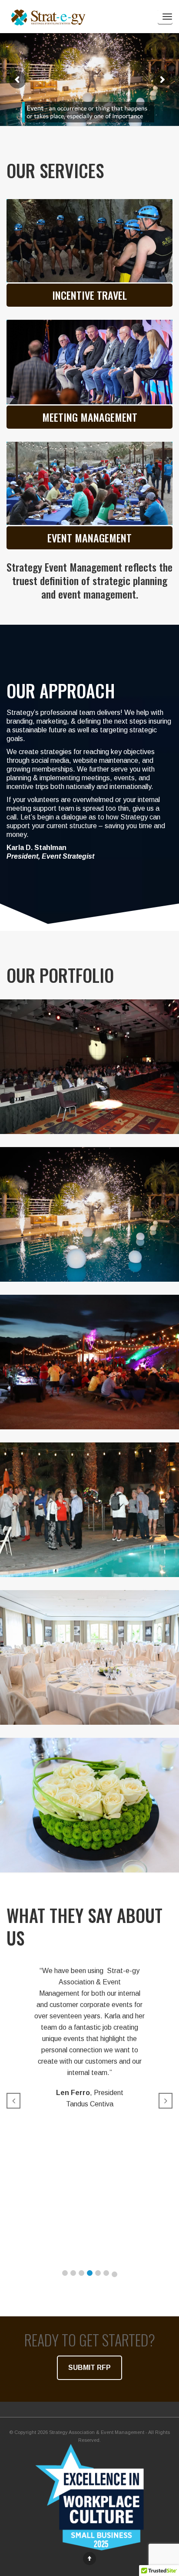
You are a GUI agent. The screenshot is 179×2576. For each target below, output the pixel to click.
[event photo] (89, 362)
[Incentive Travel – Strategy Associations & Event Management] (89, 1362)
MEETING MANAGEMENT (90, 417)
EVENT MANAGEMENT (89, 538)
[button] (65, 2273)
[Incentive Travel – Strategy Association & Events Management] (89, 241)
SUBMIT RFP (89, 2368)
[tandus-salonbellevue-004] (89, 1657)
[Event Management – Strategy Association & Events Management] (89, 483)
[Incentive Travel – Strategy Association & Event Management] (89, 1214)
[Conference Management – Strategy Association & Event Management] (89, 1067)
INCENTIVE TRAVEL (89, 295)
